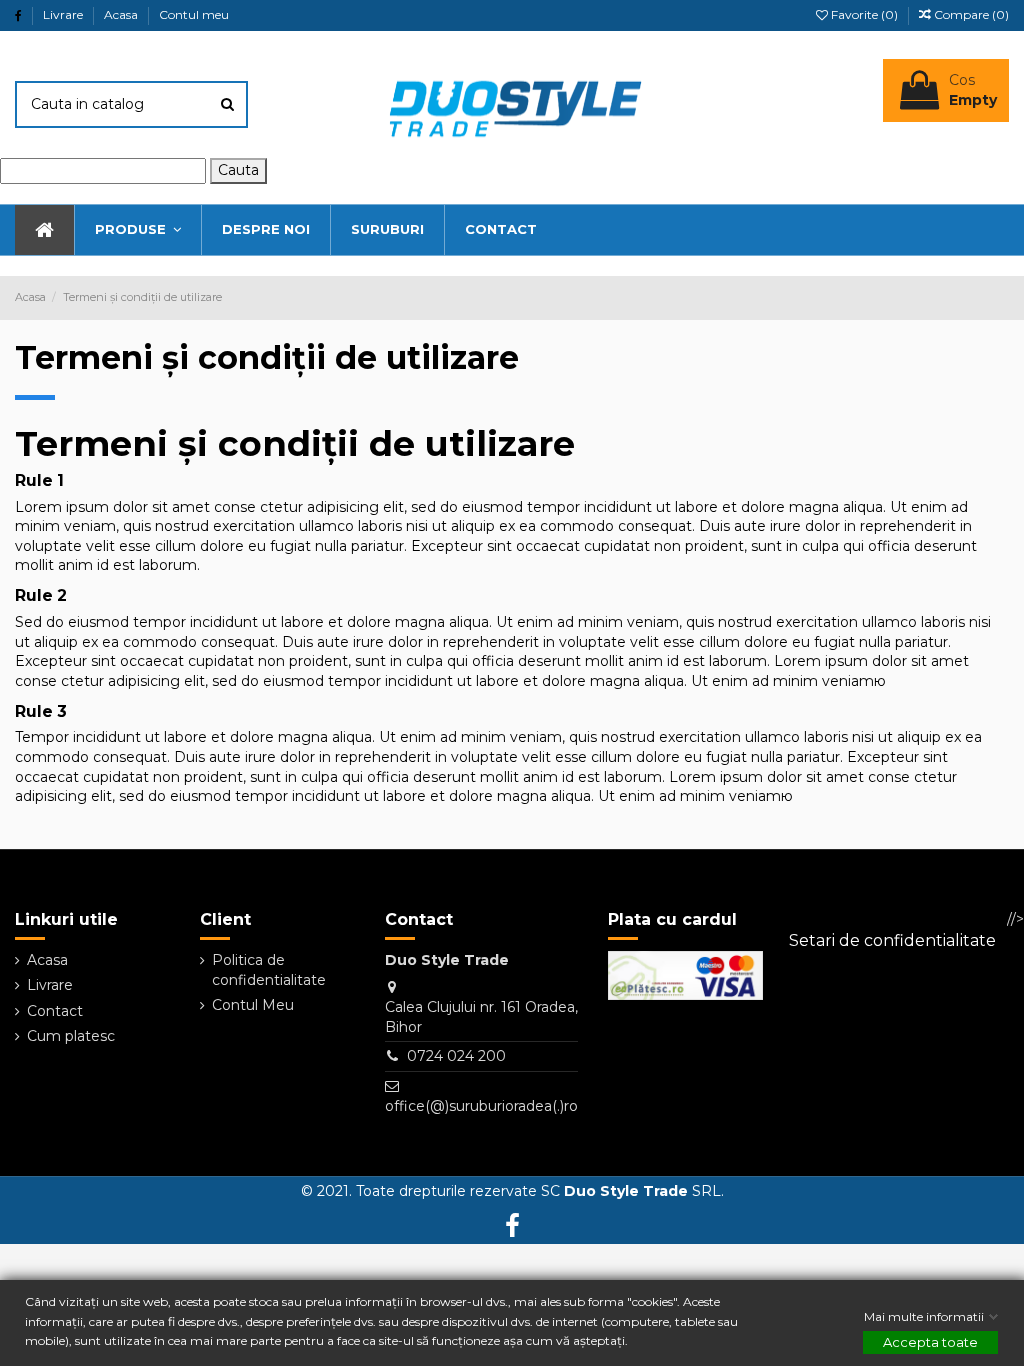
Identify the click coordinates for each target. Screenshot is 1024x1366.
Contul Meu (253, 1005)
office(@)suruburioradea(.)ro (481, 1106)
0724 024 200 (456, 1056)
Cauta (238, 170)
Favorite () (864, 14)
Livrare (64, 14)
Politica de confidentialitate (269, 970)
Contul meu (194, 14)
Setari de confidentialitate (892, 940)
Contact (55, 1011)
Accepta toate (930, 1342)
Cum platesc (71, 1036)
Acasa (122, 14)
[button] (137, 230)
